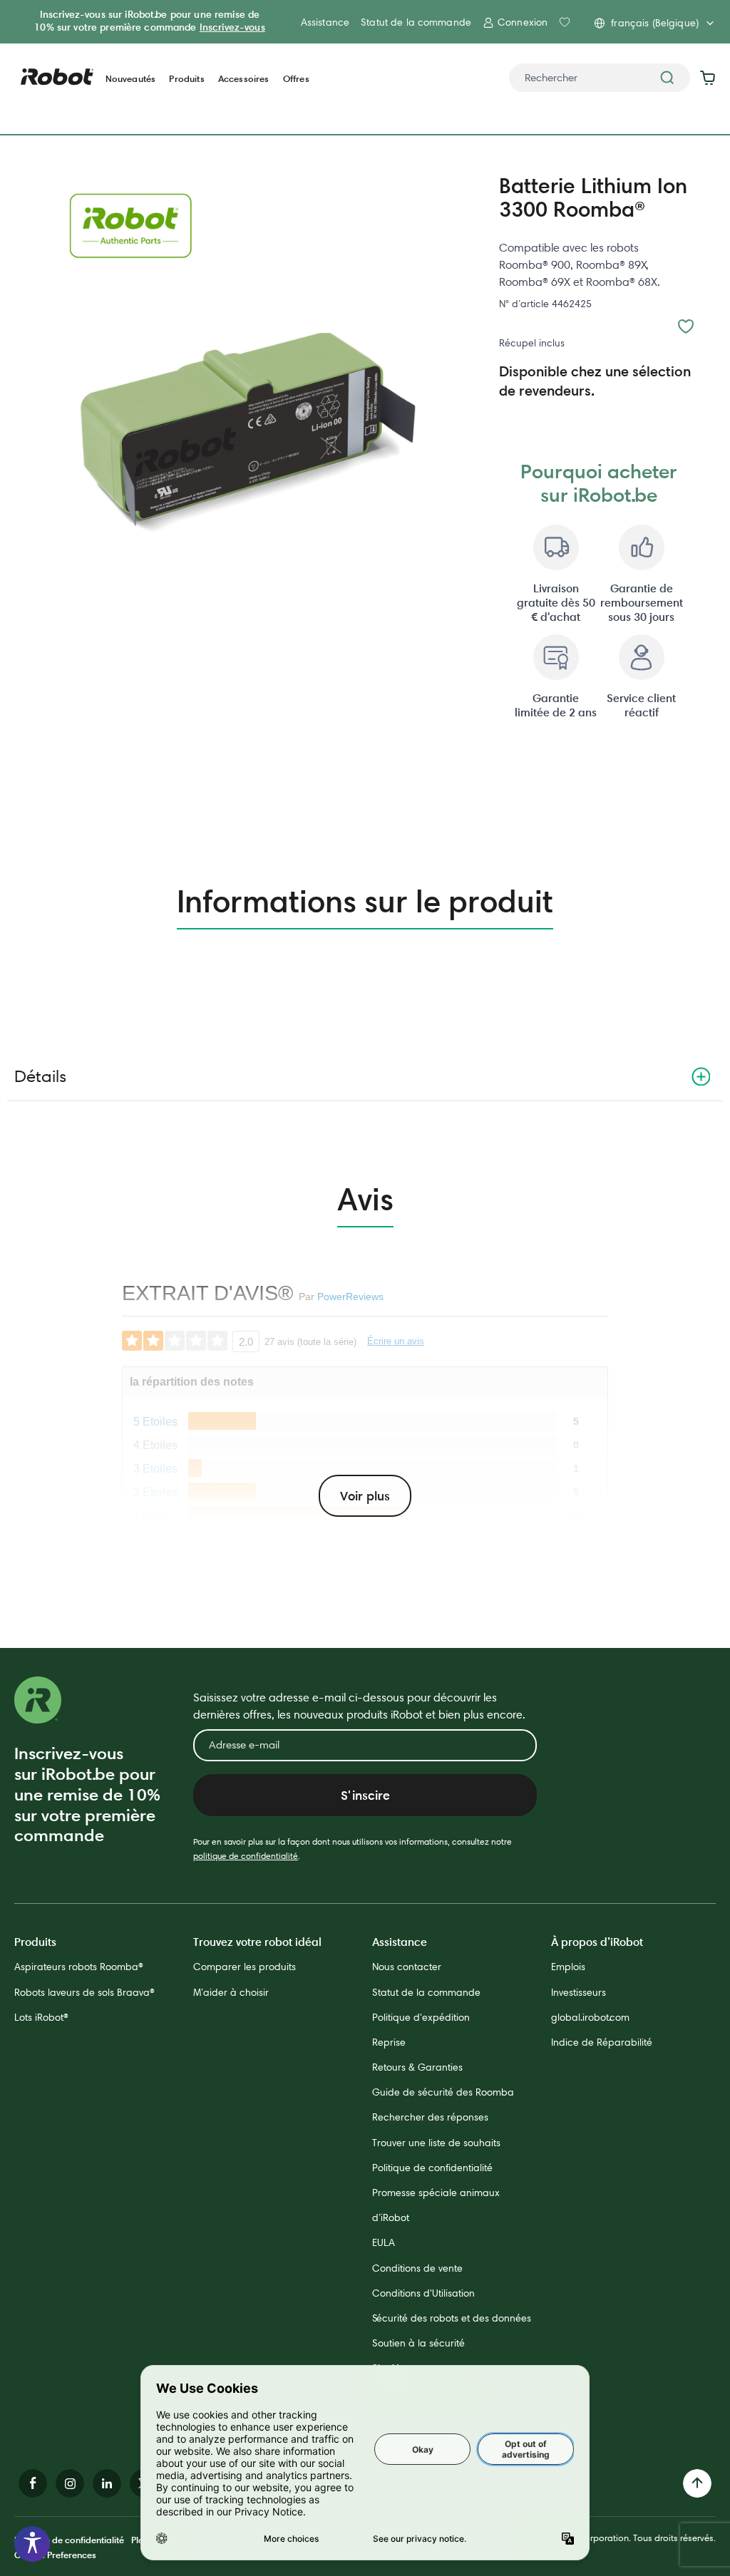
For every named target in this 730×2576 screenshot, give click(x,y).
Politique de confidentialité (432, 2168)
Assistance (325, 22)
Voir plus (365, 1496)
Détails (40, 1076)
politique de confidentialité (246, 1856)
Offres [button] (296, 79)
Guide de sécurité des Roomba (443, 2092)
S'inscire (365, 1795)
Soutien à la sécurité (418, 2343)
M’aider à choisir (231, 1992)
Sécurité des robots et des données (452, 2318)
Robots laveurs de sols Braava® (84, 1992)
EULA (384, 2242)
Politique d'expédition (421, 2017)
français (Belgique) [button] (655, 23)
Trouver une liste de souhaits (436, 2143)
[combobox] (600, 78)
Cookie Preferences (55, 2555)
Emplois (568, 1967)
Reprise (389, 2042)
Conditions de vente (417, 2268)
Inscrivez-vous (232, 27)
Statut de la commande (416, 22)
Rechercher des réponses (430, 2117)
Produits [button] (186, 79)
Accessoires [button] (244, 79)
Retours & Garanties (417, 2067)
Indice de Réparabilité (602, 2042)
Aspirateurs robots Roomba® (79, 1967)
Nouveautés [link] (131, 79)
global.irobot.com (590, 2017)
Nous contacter (407, 1967)
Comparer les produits (245, 1967)
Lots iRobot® (41, 2017)
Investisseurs (579, 1992)
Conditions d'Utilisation (423, 2293)
